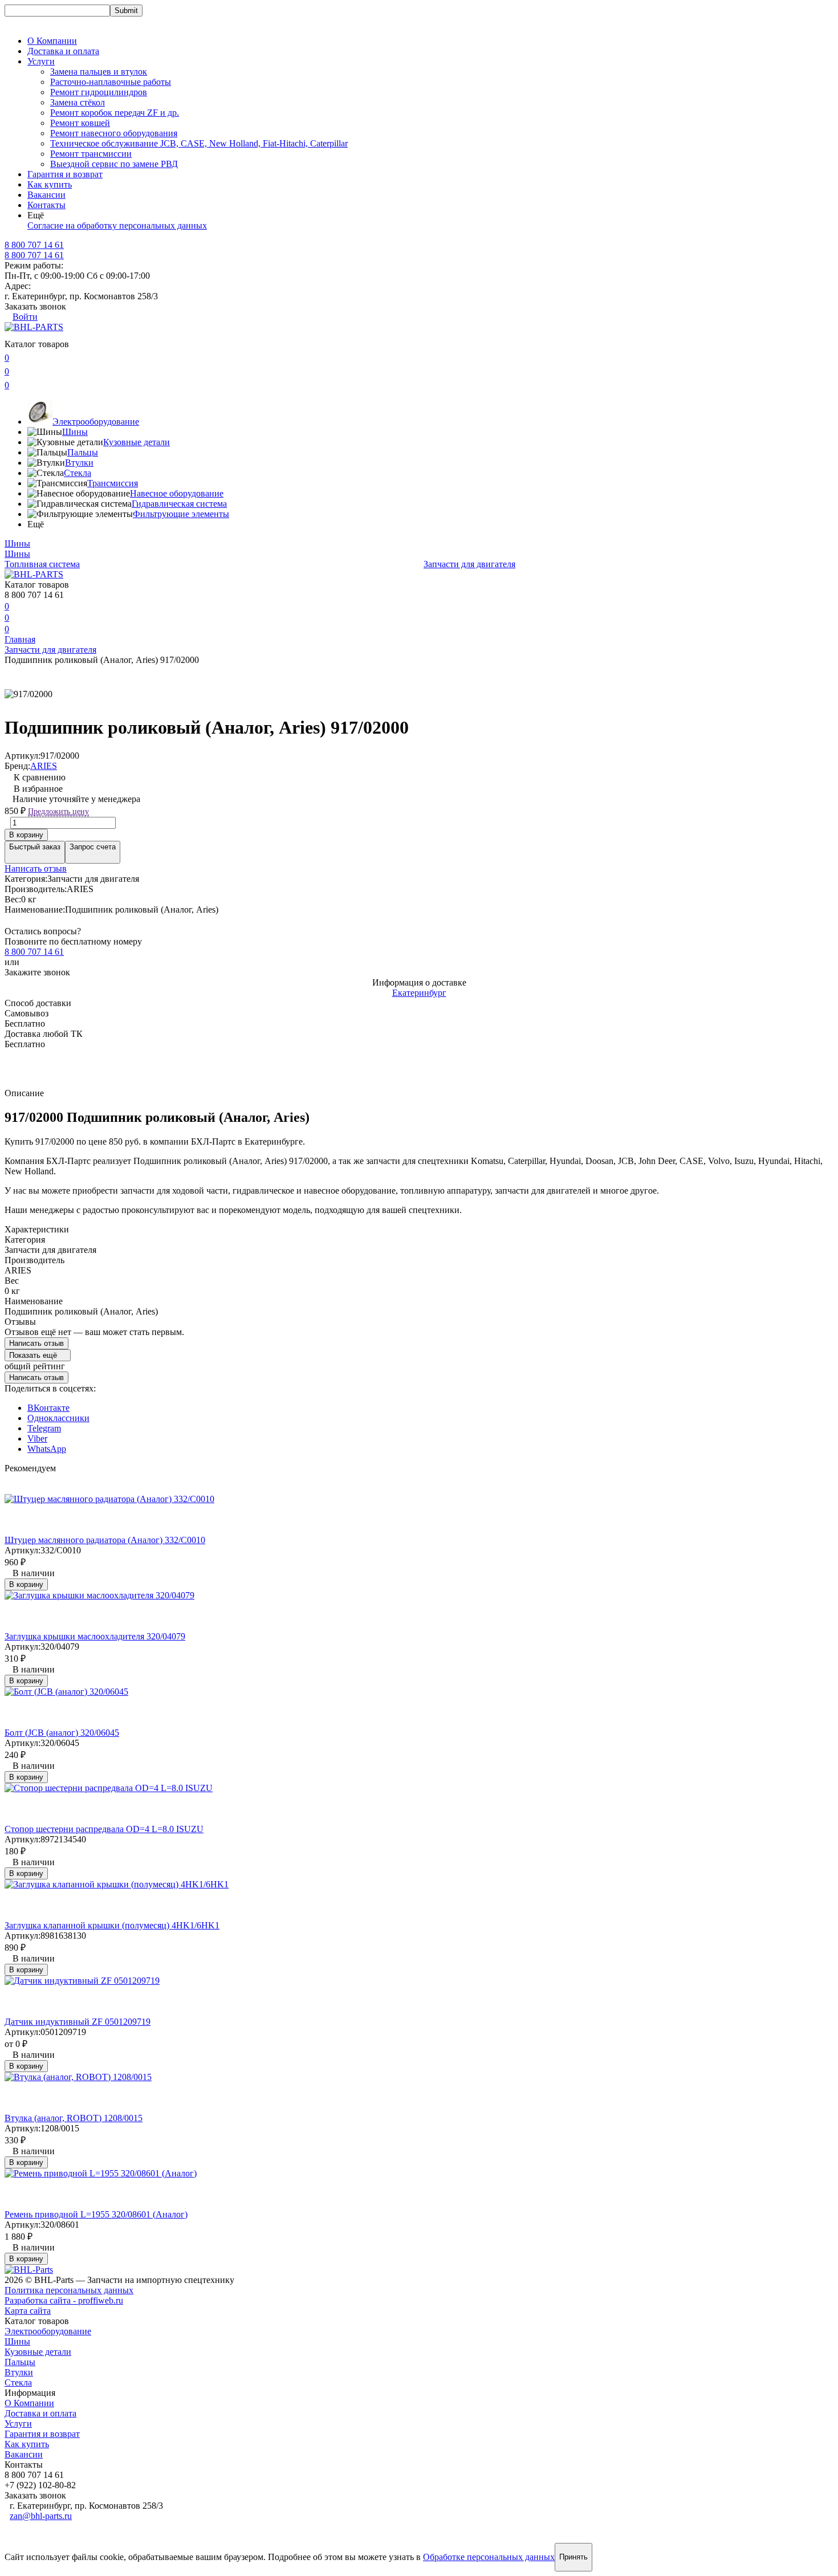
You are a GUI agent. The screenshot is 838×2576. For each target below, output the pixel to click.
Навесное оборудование (177, 493)
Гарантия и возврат (65, 174)
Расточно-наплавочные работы (111, 82)
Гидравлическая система (179, 504)
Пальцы (83, 452)
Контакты (46, 205)
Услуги (18, 2424)
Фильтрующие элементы (181, 514)
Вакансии (46, 195)
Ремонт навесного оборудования (114, 133)
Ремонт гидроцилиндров (99, 92)
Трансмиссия (113, 483)
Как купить (50, 184)
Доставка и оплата (63, 51)
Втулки (79, 463)
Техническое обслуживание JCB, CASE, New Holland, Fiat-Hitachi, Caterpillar (199, 143)
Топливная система (42, 564)
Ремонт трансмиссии (91, 154)
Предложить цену (58, 811)
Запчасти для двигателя (469, 564)
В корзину (26, 835)
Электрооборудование (96, 422)
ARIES (44, 766)
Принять (573, 2557)
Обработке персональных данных (489, 2557)
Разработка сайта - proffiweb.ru (64, 2300)
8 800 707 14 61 (34, 255)
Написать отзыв (36, 868)
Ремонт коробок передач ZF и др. (115, 113)
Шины (75, 432)
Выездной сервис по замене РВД (114, 164)
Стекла (78, 473)
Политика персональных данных (69, 2290)
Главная (20, 639)
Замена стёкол (78, 102)
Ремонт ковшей (80, 123)
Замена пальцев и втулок (99, 72)
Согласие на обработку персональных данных (117, 225)
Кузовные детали (137, 442)
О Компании (52, 41)
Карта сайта (28, 2311)
